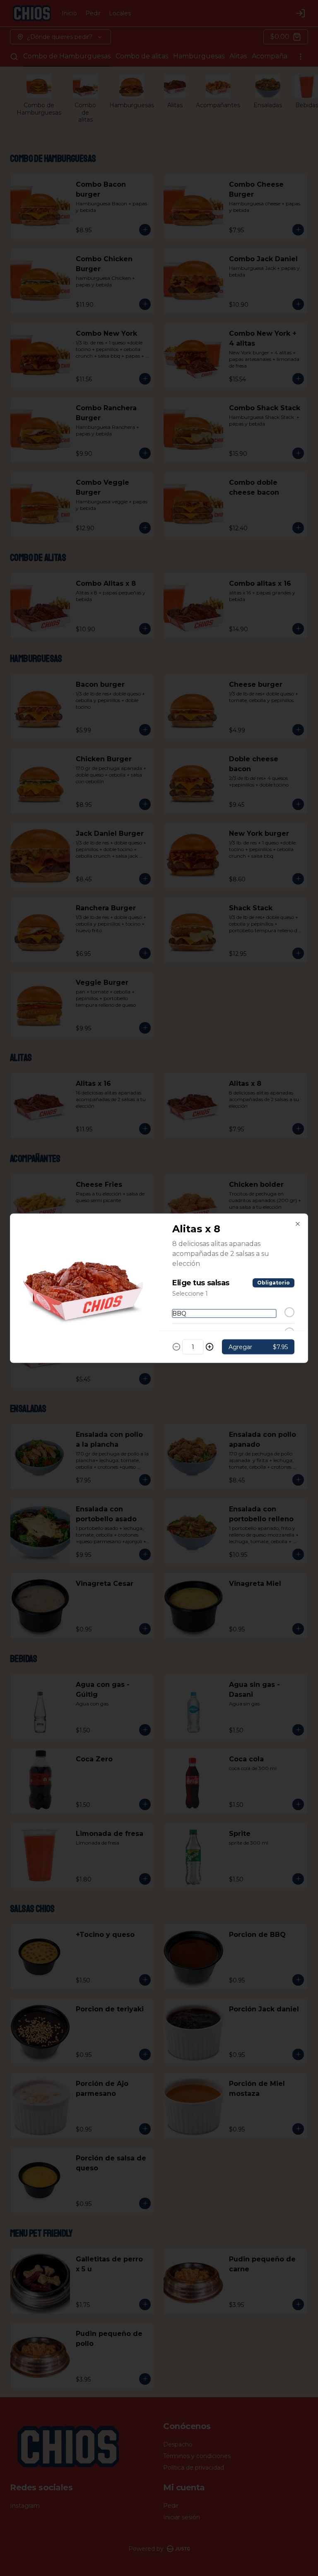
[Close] (298, 1224)
